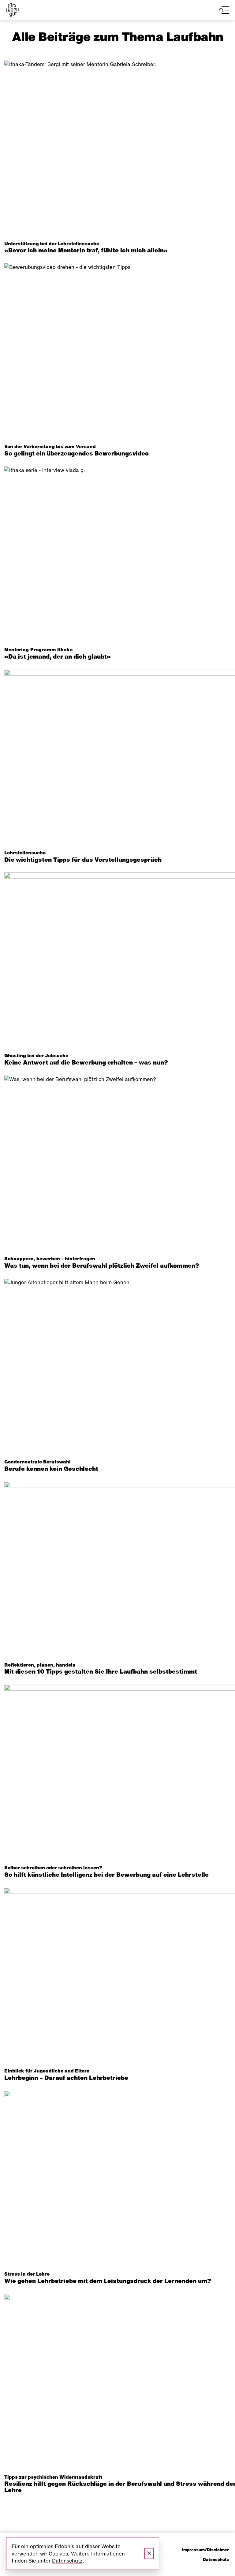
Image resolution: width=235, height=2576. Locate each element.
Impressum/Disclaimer (205, 2550)
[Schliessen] (149, 2554)
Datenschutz (216, 2560)
